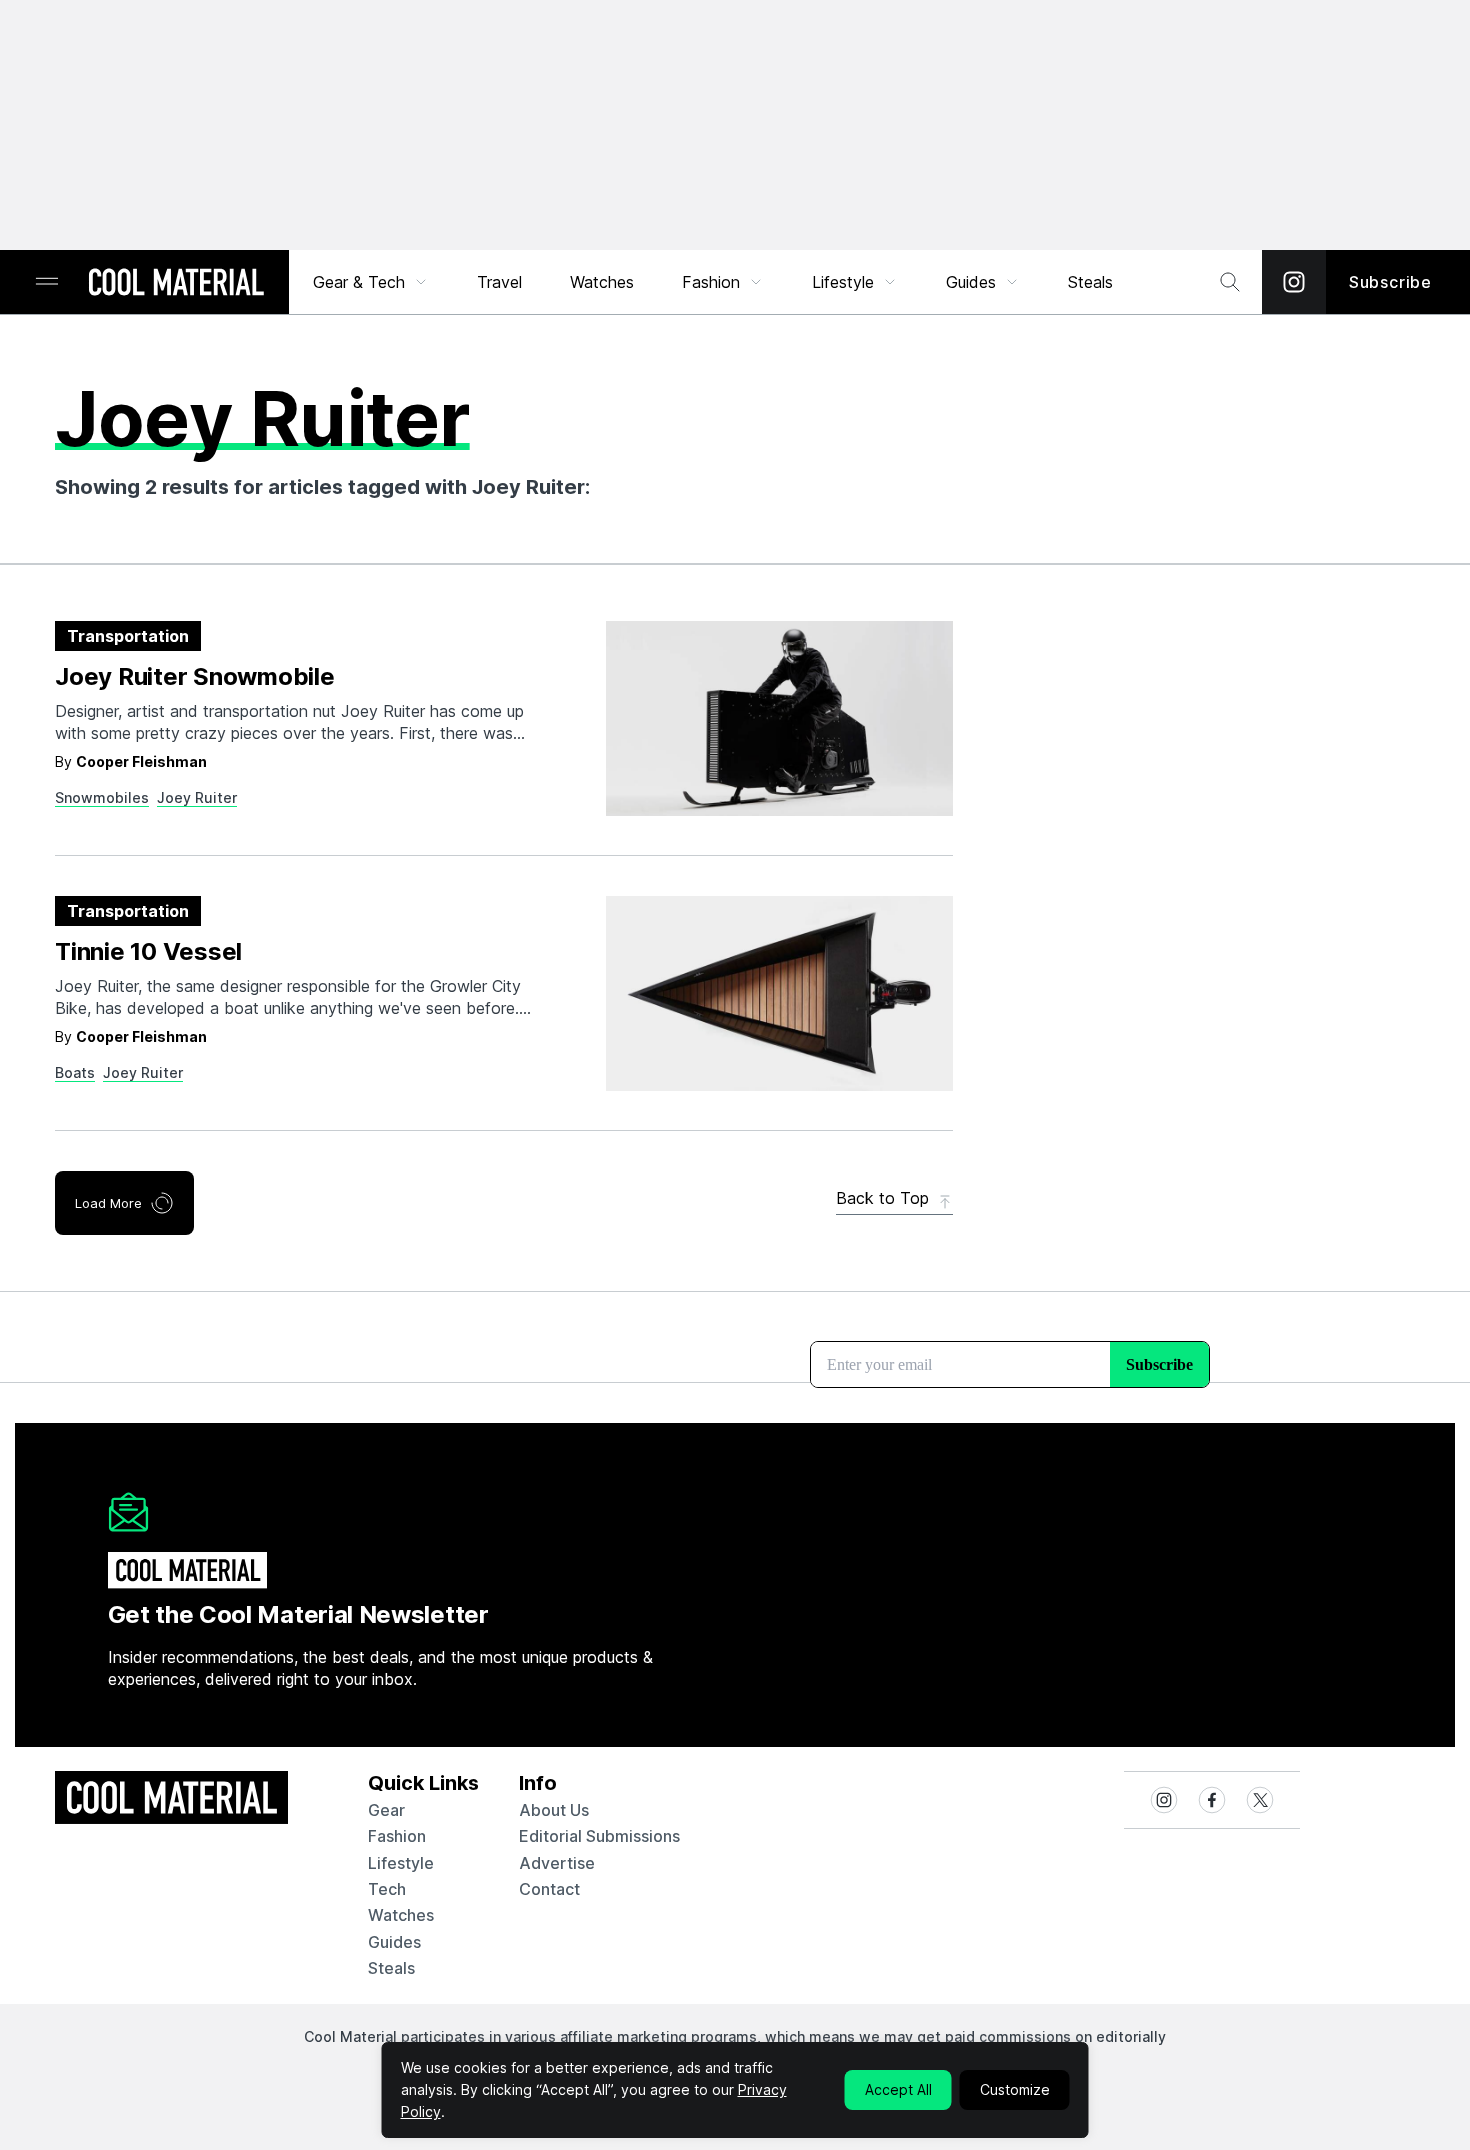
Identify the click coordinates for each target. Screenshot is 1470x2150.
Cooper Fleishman (141, 761)
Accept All (898, 2089)
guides (394, 1942)
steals (1090, 282)
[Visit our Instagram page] (1294, 282)
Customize (1015, 2089)
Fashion (711, 282)
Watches (602, 282)
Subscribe (1390, 282)
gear (386, 1810)
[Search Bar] (1230, 282)
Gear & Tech (359, 282)
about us (554, 1810)
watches (401, 1915)
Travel (499, 282)
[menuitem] (371, 282)
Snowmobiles (102, 797)
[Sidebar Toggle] (47, 282)
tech (387, 1889)
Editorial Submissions (599, 1836)
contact (549, 1889)
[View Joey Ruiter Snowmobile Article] (779, 718)
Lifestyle (843, 282)
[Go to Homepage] (176, 284)
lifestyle (401, 1863)
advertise (557, 1863)
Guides (971, 282)
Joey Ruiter (197, 797)
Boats (75, 1072)
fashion (397, 1836)
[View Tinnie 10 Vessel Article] (779, 993)
